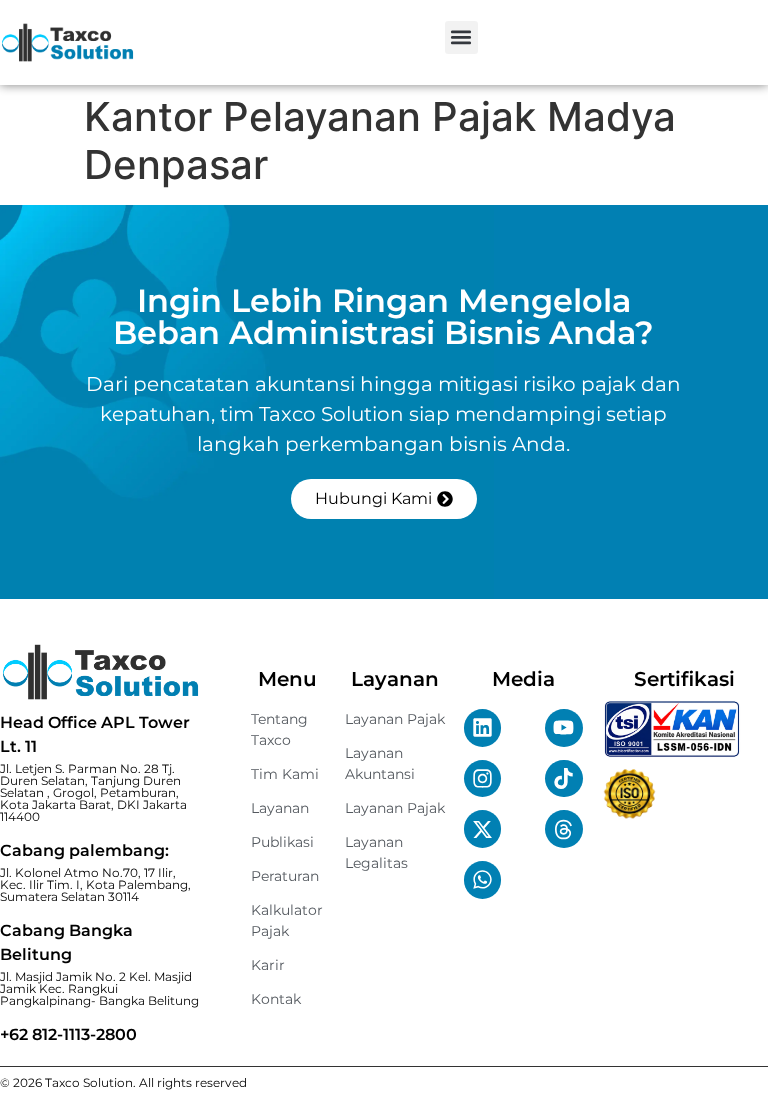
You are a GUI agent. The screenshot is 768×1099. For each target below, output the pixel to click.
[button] (461, 37)
